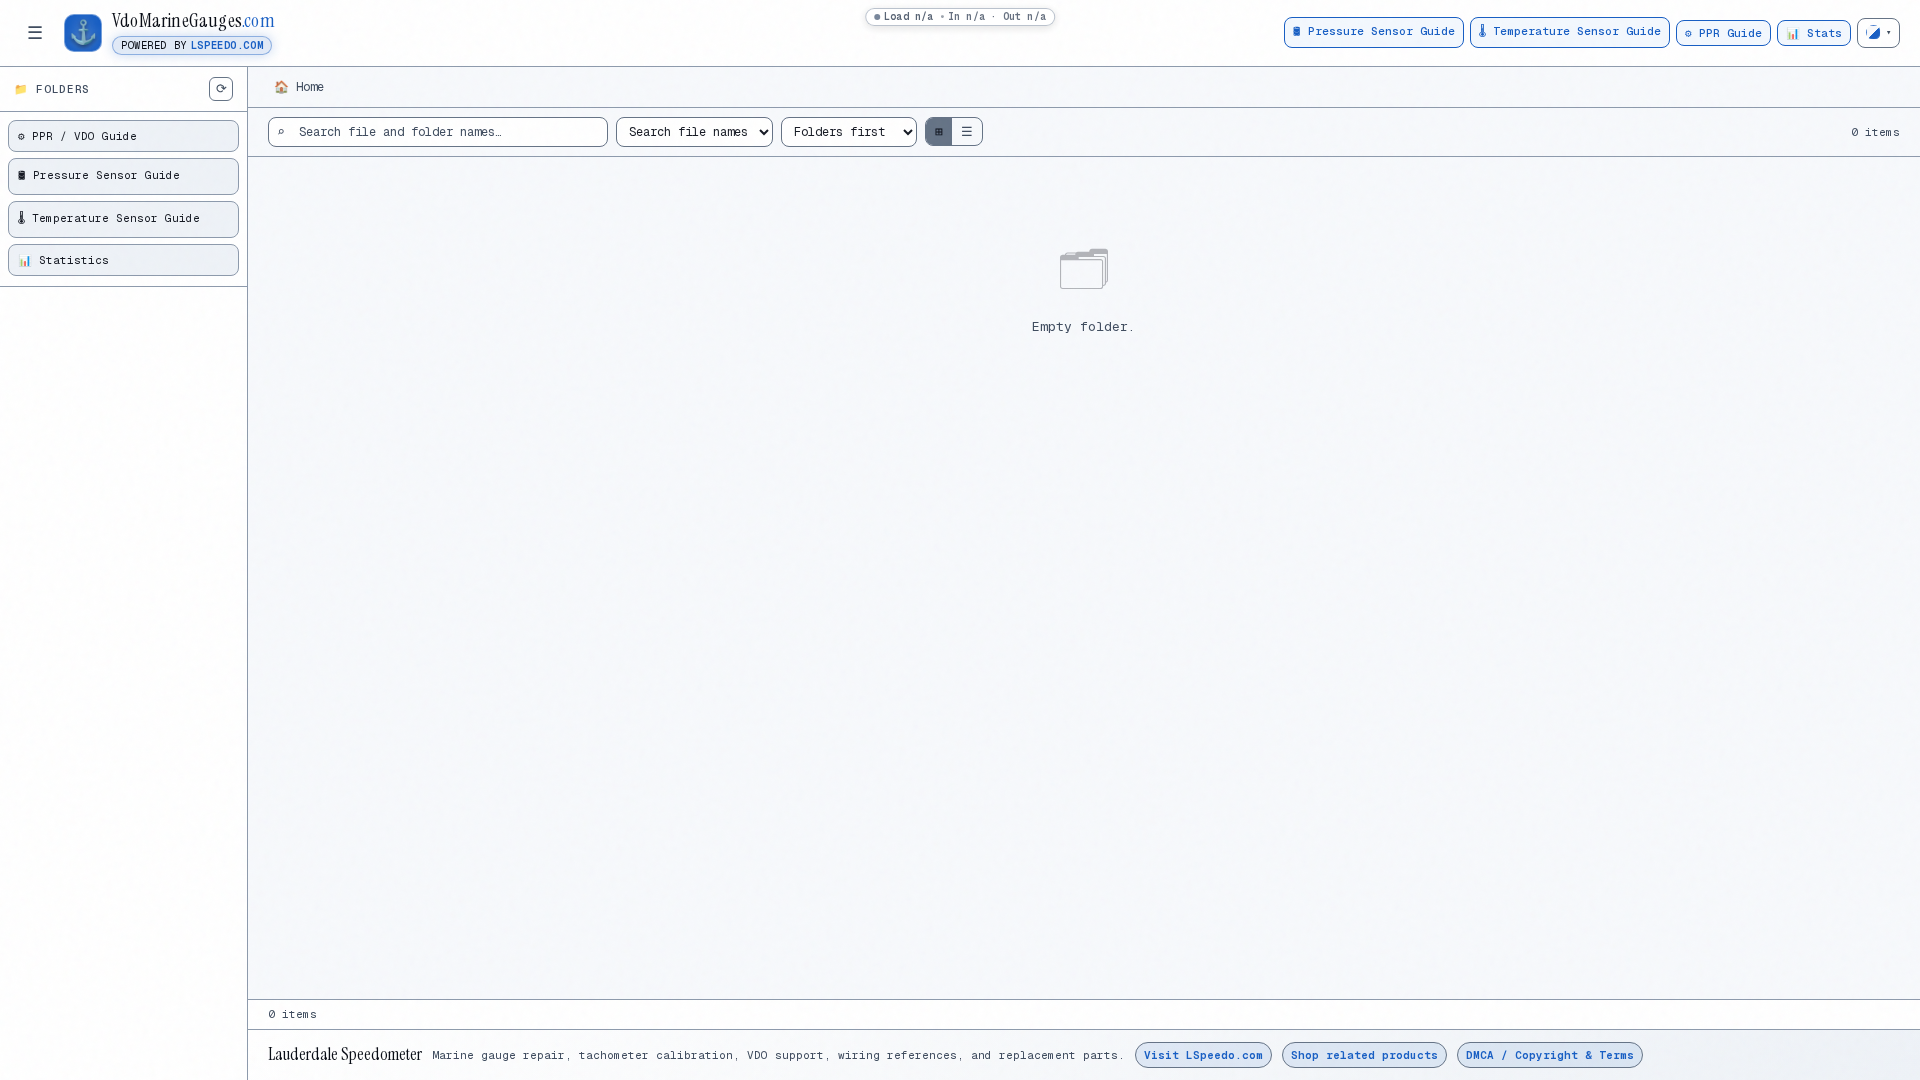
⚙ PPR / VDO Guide (77, 136)
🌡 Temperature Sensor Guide (1570, 31)
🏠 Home (299, 87)
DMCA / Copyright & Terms (1550, 1055)
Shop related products (1364, 1055)
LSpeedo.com (227, 45)
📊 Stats (1814, 33)
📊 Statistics (63, 260)
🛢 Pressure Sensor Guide (1374, 31)
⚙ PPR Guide (1723, 33)
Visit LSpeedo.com (1203, 1055)
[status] (960, 17)
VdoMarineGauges (193, 21)
